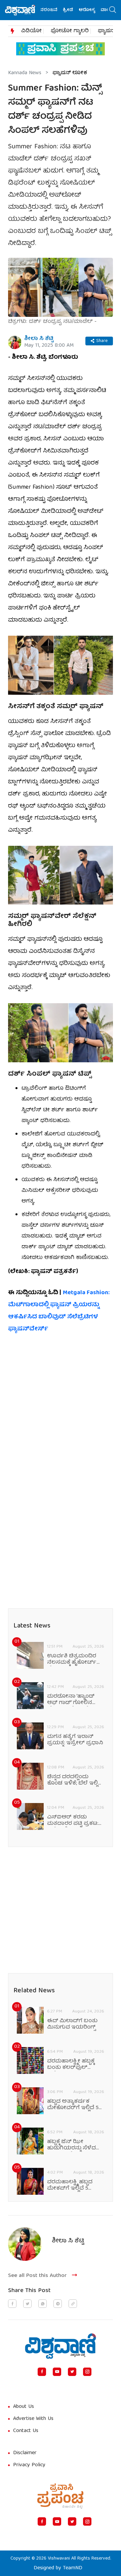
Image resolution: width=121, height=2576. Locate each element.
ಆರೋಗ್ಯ (77, 10)
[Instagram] (87, 2372)
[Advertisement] (61, 1405)
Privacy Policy (29, 2465)
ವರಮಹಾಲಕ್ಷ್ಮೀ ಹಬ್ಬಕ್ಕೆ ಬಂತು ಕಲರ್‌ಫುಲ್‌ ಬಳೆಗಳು (71, 2065)
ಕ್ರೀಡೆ (58, 10)
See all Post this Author (37, 2276)
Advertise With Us (33, 2419)
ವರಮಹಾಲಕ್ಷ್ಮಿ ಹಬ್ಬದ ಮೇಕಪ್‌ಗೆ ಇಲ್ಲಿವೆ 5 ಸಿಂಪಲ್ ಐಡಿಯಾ (70, 2186)
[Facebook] (42, 2372)
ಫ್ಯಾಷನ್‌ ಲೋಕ (70, 73)
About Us (24, 2407)
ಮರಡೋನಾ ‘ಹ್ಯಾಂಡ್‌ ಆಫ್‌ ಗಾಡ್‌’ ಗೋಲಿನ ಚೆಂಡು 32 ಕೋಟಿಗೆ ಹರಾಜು (71, 1700)
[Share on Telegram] (58, 2304)
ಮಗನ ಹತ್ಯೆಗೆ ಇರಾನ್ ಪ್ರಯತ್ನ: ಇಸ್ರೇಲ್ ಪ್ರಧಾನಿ (75, 1740)
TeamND (73, 2568)
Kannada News (25, 73)
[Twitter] (72, 2372)
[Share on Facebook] (12, 2304)
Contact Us (26, 2431)
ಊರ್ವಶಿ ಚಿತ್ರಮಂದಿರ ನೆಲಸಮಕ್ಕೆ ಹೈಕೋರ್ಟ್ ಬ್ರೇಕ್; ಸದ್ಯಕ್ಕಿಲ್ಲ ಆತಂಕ (72, 1660)
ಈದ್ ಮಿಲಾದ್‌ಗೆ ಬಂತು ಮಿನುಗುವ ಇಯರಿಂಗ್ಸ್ (72, 2025)
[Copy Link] (73, 2304)
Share (102, 341)
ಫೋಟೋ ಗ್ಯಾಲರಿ (70, 31)
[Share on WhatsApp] (43, 2304)
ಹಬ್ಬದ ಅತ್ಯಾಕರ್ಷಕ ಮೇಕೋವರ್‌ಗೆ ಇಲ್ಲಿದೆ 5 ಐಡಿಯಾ (73, 2105)
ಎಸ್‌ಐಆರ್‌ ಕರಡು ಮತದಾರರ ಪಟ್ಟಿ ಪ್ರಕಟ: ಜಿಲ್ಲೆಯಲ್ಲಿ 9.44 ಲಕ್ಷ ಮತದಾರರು (73, 1821)
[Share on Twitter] (27, 2304)
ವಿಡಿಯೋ (31, 31)
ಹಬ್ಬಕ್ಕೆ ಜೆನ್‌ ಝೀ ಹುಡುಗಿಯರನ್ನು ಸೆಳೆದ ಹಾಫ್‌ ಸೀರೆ (71, 2145)
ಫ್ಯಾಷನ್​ (107, 31)
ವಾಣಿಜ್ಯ (98, 10)
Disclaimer (25, 2453)
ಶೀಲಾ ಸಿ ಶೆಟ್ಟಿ (39, 339)
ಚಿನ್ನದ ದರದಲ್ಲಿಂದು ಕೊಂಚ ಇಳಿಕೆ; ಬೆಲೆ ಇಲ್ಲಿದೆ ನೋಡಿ (75, 1781)
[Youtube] (57, 2372)
